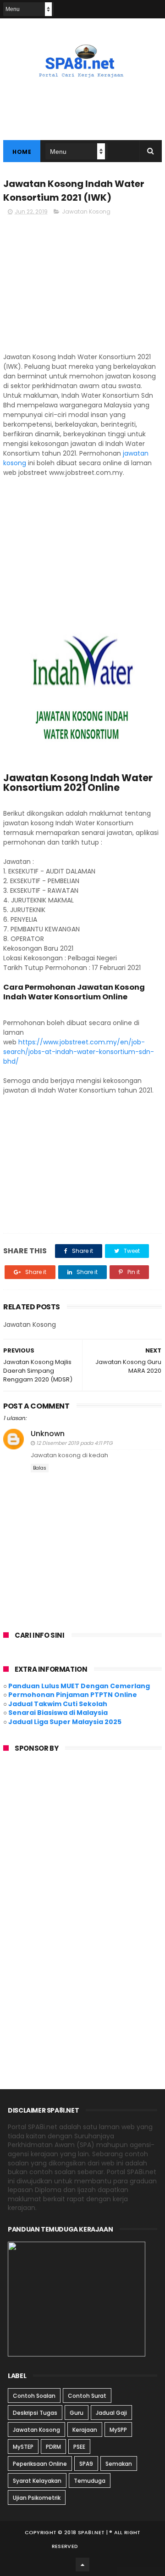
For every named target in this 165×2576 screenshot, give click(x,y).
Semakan (119, 2464)
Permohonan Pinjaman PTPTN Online (73, 1695)
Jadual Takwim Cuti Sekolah (58, 1704)
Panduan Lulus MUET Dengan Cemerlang (79, 1686)
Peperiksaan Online (40, 2464)
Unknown (48, 1434)
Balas (40, 1468)
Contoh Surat (87, 2396)
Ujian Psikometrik (37, 2498)
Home (22, 152)
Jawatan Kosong (86, 211)
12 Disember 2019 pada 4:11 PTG (74, 1443)
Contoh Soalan (34, 2396)
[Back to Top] (82, 2565)
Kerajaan (85, 2430)
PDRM (53, 2447)
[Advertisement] (82, 288)
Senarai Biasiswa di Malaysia (58, 1713)
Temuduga (90, 2481)
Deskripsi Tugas (35, 2413)
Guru (77, 2413)
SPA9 (86, 2464)
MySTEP (23, 2447)
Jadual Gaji (111, 2413)
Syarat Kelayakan (37, 2481)
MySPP (118, 2430)
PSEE (79, 2447)
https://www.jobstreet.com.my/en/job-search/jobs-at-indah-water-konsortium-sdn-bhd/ (79, 1052)
